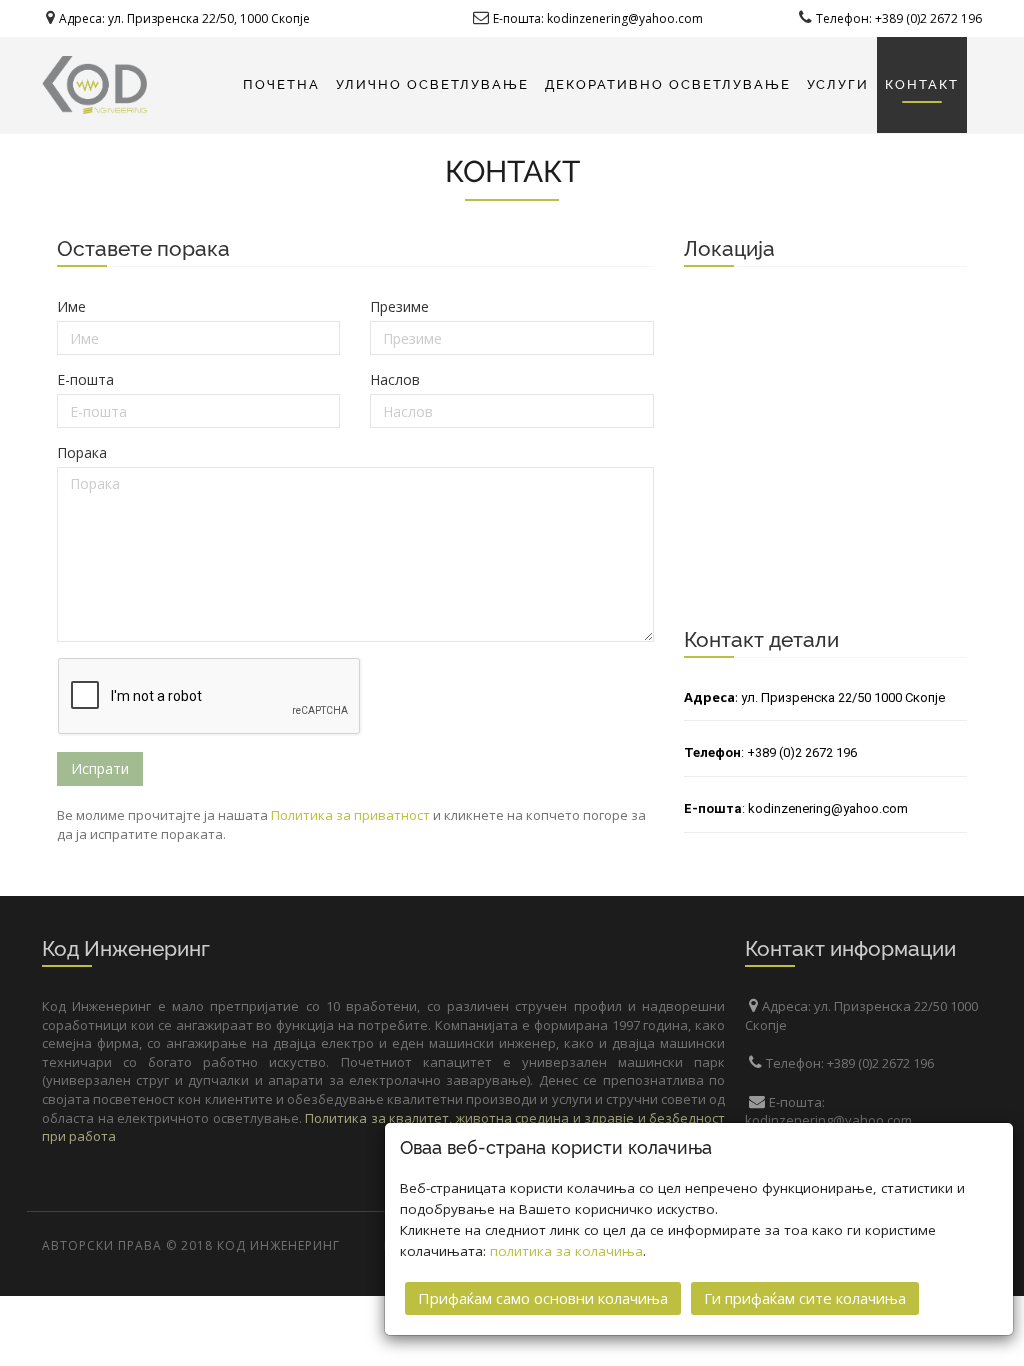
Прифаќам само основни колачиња (543, 1298)
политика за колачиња (566, 1251)
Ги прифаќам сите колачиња (805, 1298)
